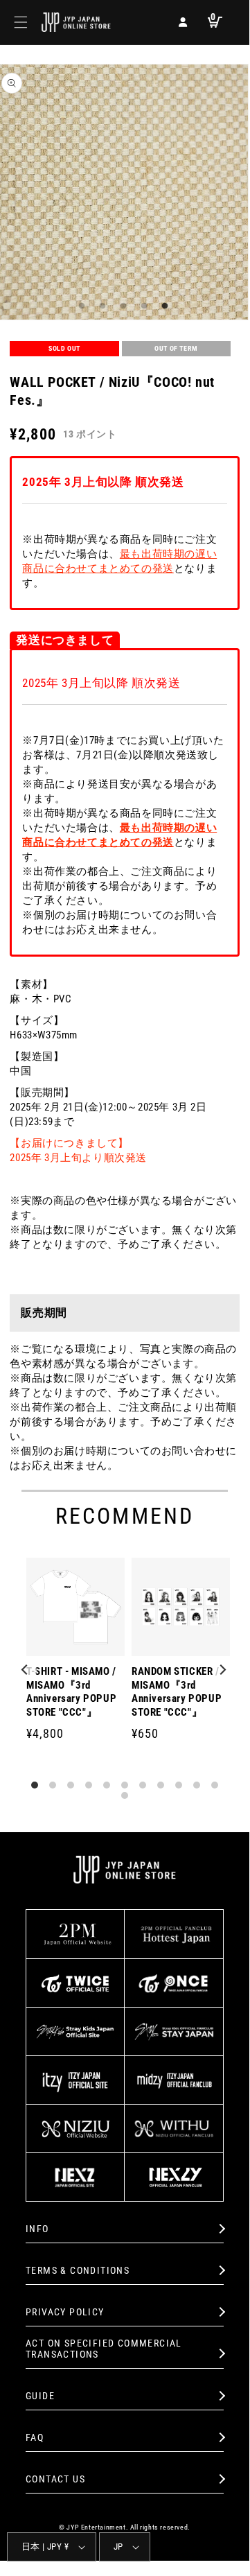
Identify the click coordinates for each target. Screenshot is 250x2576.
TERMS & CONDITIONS (78, 2270)
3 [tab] (121, 306)
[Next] (223, 1671)
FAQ (35, 2437)
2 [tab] (100, 306)
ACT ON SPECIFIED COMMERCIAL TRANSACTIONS (104, 2349)
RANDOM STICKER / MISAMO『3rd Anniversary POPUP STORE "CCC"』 (177, 1692)
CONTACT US (55, 2479)
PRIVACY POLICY (65, 2312)
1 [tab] (80, 306)
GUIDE (40, 2396)
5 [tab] (163, 306)
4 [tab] (142, 306)
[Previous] (26, 1671)
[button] (21, 22)
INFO (37, 2229)
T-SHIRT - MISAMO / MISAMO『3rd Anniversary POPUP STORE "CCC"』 (71, 1692)
